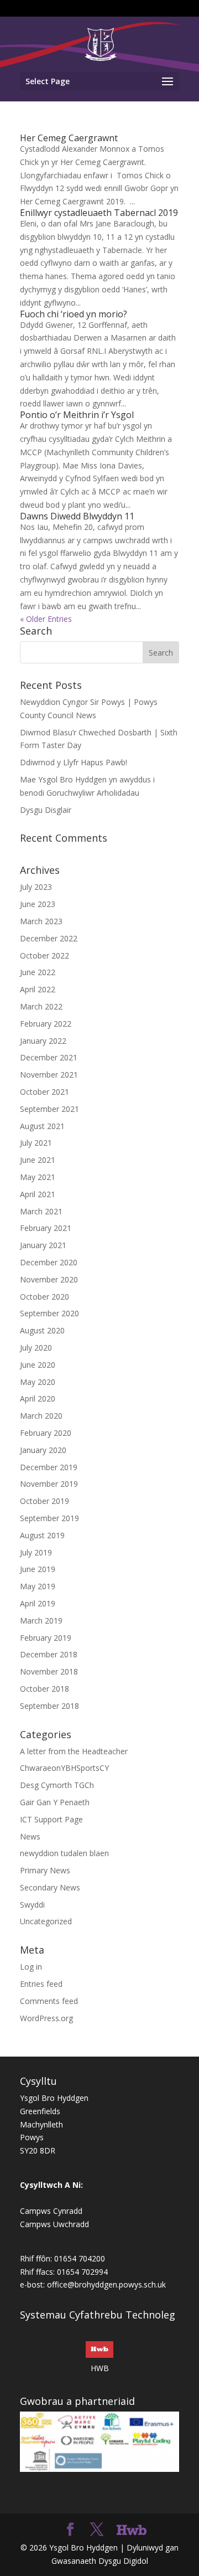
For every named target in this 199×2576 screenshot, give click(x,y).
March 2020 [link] (41, 1416)
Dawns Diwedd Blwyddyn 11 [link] (77, 516)
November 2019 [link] (49, 1484)
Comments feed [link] (49, 2001)
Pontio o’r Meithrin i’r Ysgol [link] (77, 415)
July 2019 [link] (36, 1552)
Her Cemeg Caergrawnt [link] (69, 138)
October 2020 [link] (44, 1297)
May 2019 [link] (38, 1586)
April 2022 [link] (38, 989)
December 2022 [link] (49, 938)
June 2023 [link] (38, 904)
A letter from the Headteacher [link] (74, 1751)
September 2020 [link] (49, 1313)
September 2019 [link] (49, 1518)
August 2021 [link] (42, 1126)
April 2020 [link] (38, 1398)
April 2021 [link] (38, 1194)
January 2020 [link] (43, 1450)
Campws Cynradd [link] (51, 2211)
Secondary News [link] (50, 1887)
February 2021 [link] (46, 1228)
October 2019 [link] (44, 1501)
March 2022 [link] (41, 1006)
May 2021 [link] (38, 1177)
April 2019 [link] (38, 1603)
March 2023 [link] (41, 921)
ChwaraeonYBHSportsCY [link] (64, 1768)
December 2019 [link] (49, 1467)
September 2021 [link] (49, 1109)
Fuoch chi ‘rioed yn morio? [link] (74, 314)
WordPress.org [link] (46, 2018)
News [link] (30, 1836)
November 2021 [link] (49, 1075)
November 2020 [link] (49, 1279)
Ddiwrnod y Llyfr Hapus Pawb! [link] (74, 762)
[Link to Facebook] (70, 2530)
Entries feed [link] (41, 1984)
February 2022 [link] (46, 1024)
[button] (99, 81)
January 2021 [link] (43, 1245)
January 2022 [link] (43, 1041)
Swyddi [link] (32, 1905)
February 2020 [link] (46, 1433)
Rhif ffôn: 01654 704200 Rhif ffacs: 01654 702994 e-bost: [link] (64, 2272)
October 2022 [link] (44, 955)
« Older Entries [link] (46, 619)
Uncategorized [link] (46, 1921)
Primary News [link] (45, 1870)
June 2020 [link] (38, 1365)
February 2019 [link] (46, 1638)
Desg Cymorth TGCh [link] (57, 1785)
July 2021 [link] (36, 1143)
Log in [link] (31, 1967)
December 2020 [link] (49, 1262)
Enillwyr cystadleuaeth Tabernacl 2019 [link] (99, 213)
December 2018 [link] (49, 1654)
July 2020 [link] (36, 1348)
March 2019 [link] (41, 1621)
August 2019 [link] (42, 1535)
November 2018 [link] (49, 1671)
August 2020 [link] (42, 1330)
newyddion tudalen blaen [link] (64, 1853)
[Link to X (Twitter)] (97, 2530)
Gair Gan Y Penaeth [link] (55, 1802)
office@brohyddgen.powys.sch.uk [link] (106, 2284)
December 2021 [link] (49, 1057)
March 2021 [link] (41, 1211)
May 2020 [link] (38, 1382)
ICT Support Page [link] (51, 1819)
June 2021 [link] (38, 1160)
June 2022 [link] (38, 972)
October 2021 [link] (44, 1092)
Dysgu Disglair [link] (46, 810)
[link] (100, 43)
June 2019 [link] (38, 1569)
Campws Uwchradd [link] (54, 2224)
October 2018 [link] (44, 1689)
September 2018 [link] (49, 1706)
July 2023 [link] (36, 887)
